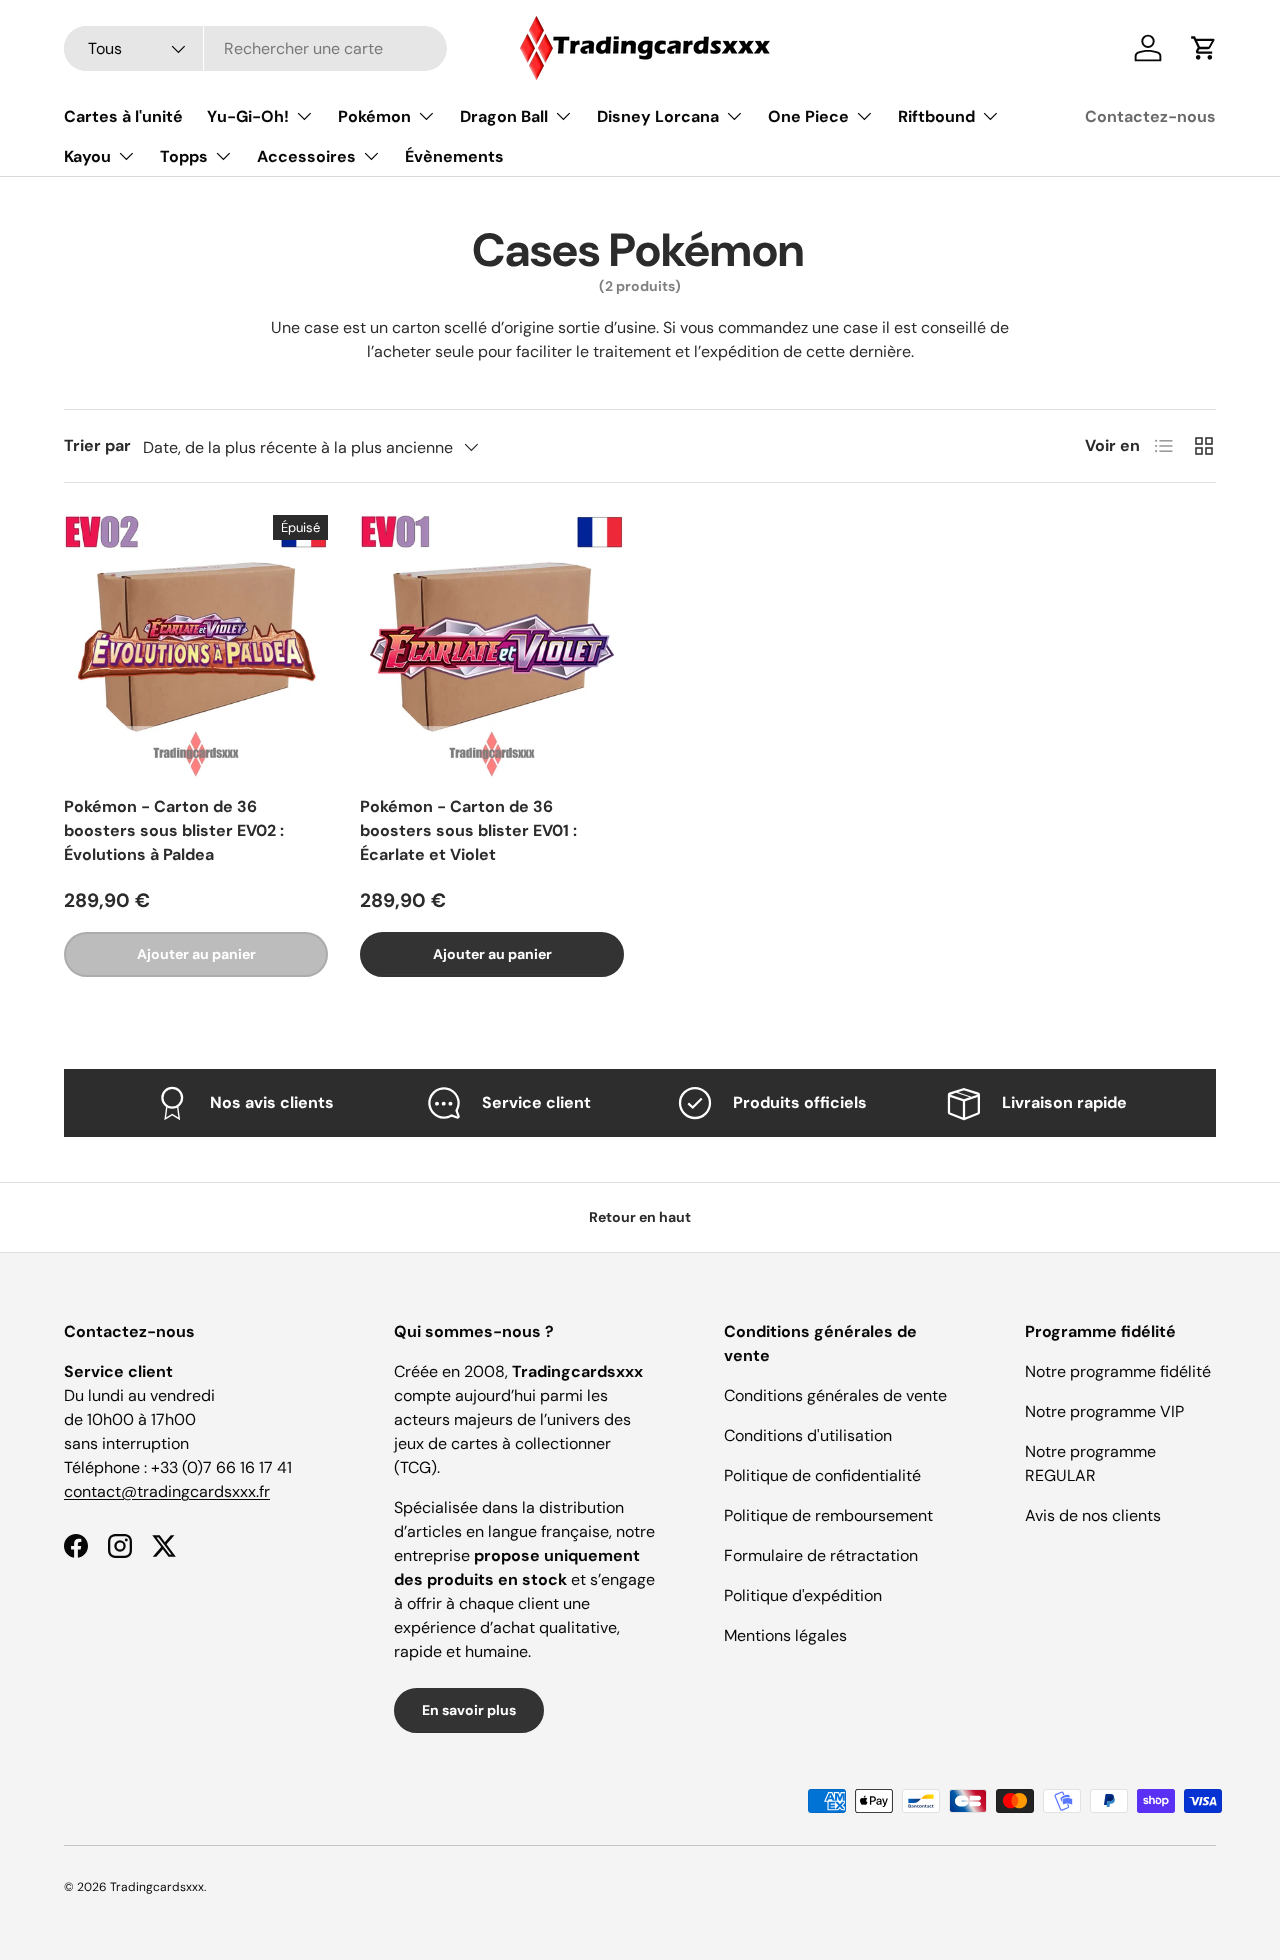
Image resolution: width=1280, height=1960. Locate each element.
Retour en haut (640, 1217)
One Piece (808, 116)
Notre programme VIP (1104, 1411)
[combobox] (255, 48)
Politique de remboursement (828, 1515)
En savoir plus (469, 1710)
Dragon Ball (504, 116)
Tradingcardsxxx (157, 1887)
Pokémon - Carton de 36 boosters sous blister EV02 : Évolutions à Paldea (174, 830)
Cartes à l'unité (123, 116)
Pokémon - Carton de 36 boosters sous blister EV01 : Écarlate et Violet (468, 830)
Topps (184, 156)
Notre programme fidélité (1118, 1371)
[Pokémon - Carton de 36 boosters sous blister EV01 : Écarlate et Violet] (492, 647)
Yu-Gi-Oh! (248, 116)
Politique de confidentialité (822, 1475)
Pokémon (374, 116)
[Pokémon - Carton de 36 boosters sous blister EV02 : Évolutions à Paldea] (196, 647)
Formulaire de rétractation (821, 1555)
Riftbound (936, 116)
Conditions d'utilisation (808, 1435)
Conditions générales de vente (835, 1395)
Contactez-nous (1150, 116)
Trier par (97, 445)
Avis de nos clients (1093, 1515)
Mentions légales (785, 1635)
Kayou (87, 156)
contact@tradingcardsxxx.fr (167, 1491)
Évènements (454, 156)
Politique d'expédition (803, 1595)
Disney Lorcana (658, 116)
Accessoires (306, 156)
